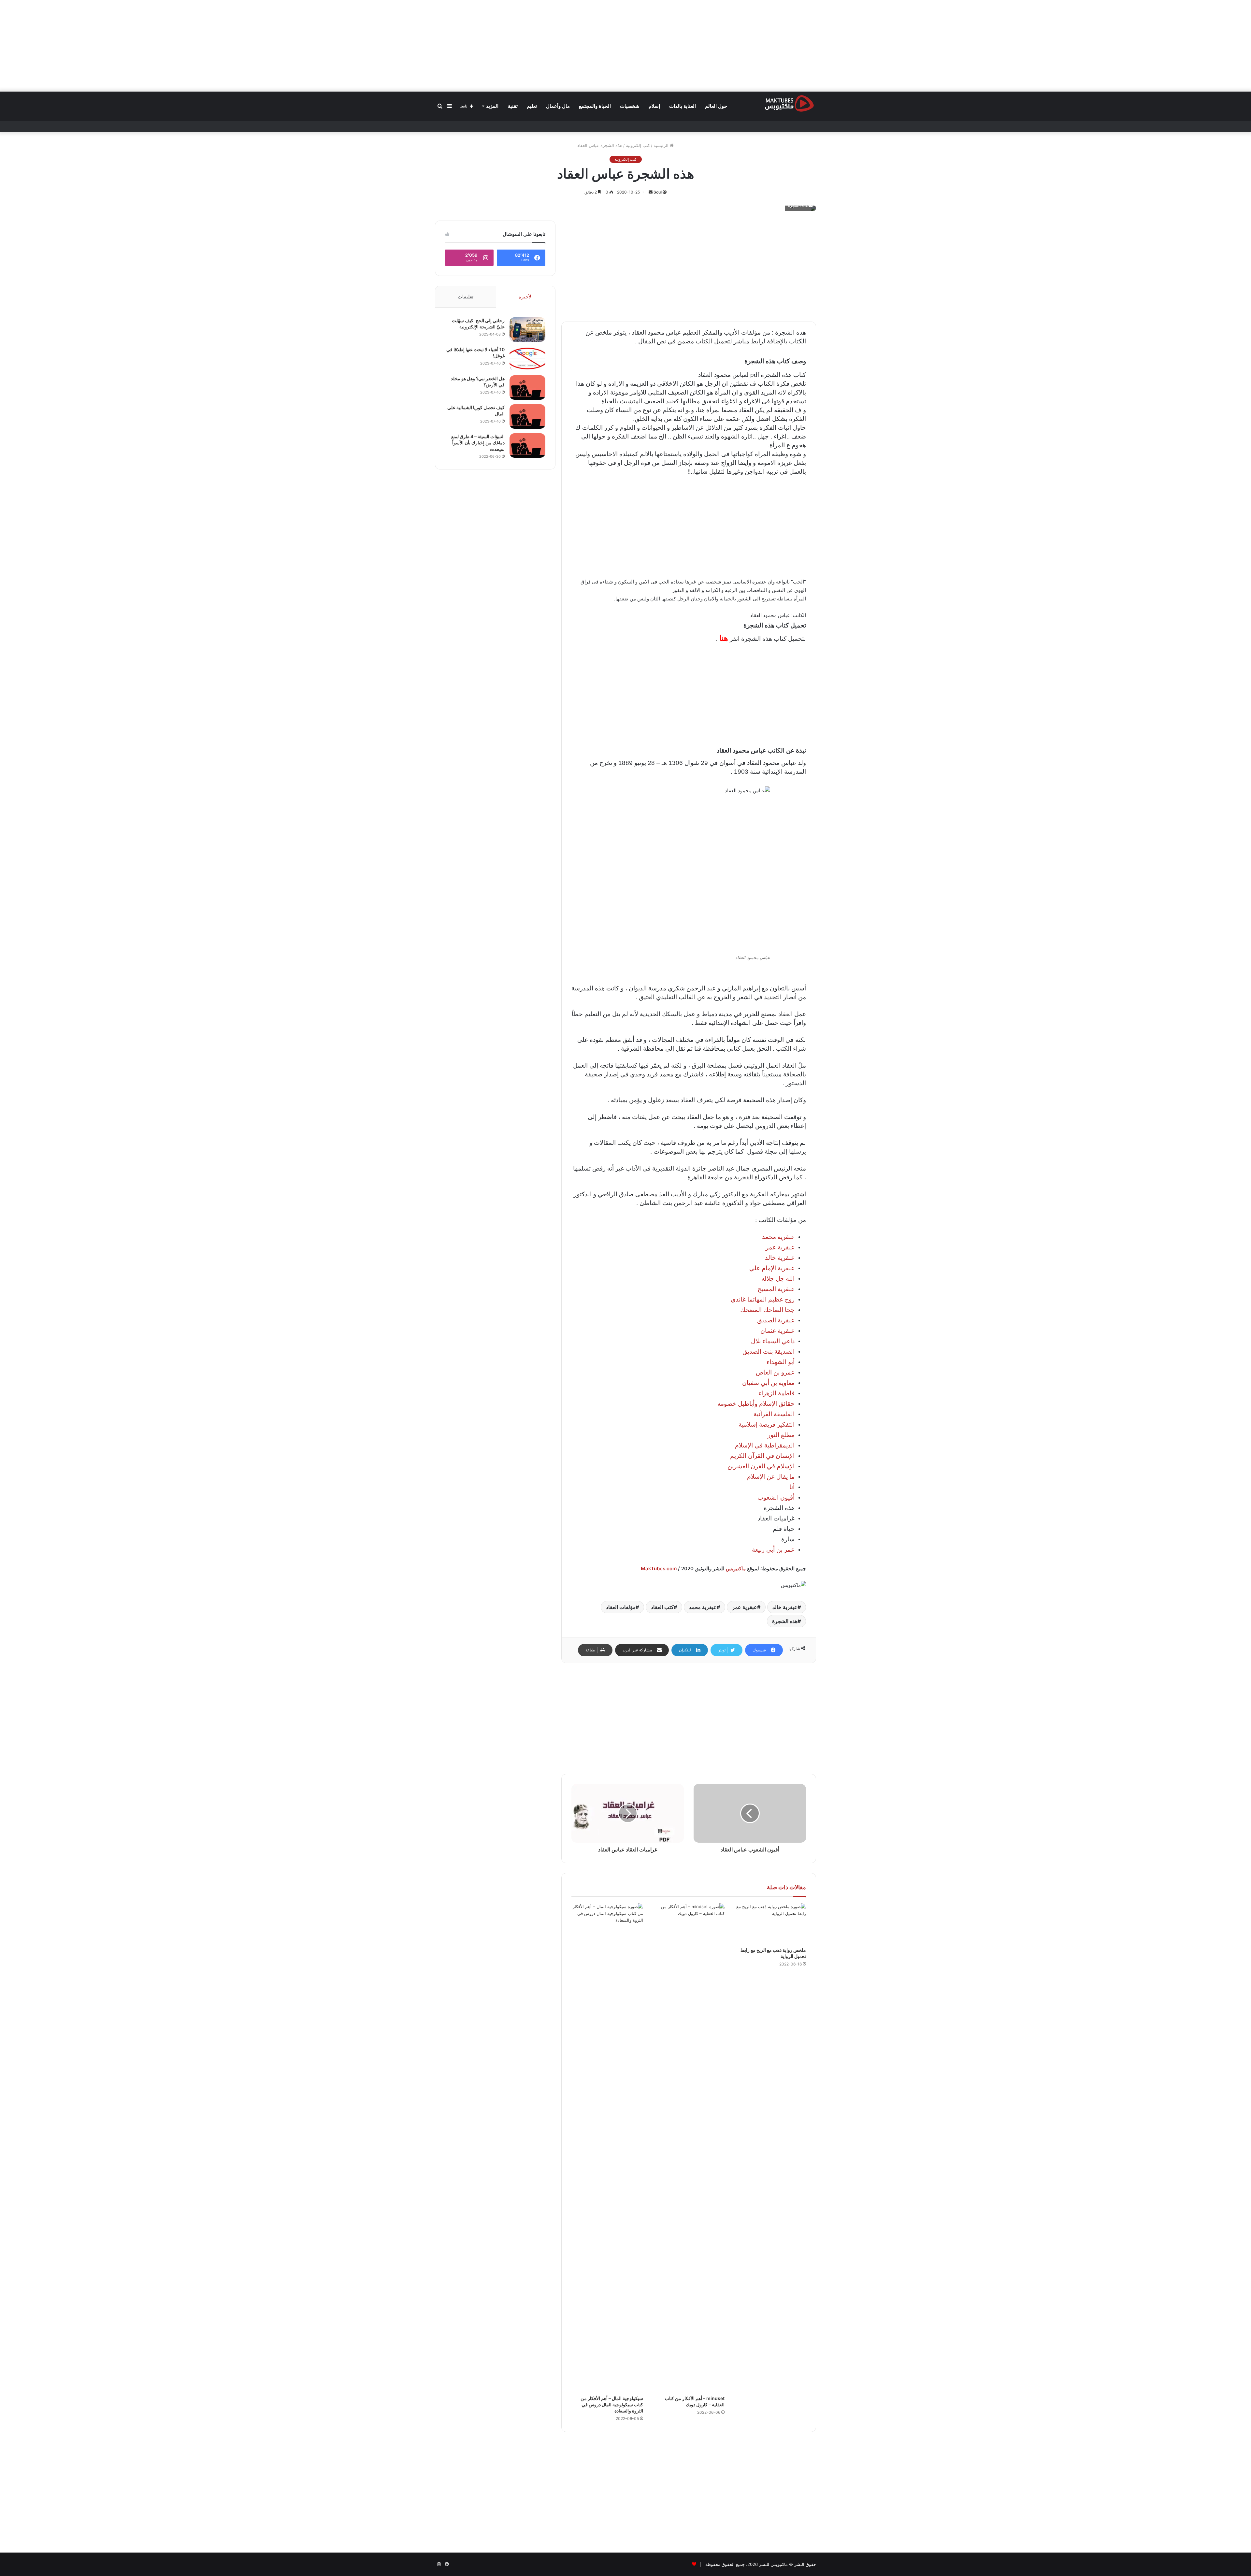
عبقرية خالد (785, 1607)
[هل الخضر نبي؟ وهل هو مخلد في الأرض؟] (527, 388)
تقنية (513, 106)
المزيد (492, 106)
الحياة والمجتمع (595, 106)
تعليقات (466, 297)
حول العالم (716, 106)
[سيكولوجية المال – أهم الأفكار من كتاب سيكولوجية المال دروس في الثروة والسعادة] (607, 2148)
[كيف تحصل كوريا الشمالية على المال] (527, 417)
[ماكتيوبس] (789, 103)
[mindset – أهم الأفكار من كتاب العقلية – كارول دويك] (689, 2148)
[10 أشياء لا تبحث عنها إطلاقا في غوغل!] (527, 359)
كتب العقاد (662, 1607)
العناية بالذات (683, 106)
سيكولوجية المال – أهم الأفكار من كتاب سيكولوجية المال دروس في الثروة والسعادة (612, 2404)
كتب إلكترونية (638, 145)
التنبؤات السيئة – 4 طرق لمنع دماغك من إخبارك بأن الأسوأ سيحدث (478, 443)
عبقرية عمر (745, 1607)
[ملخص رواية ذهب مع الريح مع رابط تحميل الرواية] (770, 1923)
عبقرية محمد (703, 1607)
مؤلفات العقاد (621, 1607)
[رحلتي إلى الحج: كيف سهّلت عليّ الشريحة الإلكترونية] (527, 330)
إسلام (654, 106)
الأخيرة (526, 297)
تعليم (532, 106)
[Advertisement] (625, 46)
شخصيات (630, 106)
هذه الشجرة (785, 1621)
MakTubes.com (659, 1569)
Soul (658, 192)
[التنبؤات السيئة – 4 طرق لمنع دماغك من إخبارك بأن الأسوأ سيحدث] (527, 446)
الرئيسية (662, 145)
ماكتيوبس (736, 1569)
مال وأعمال (558, 106)
